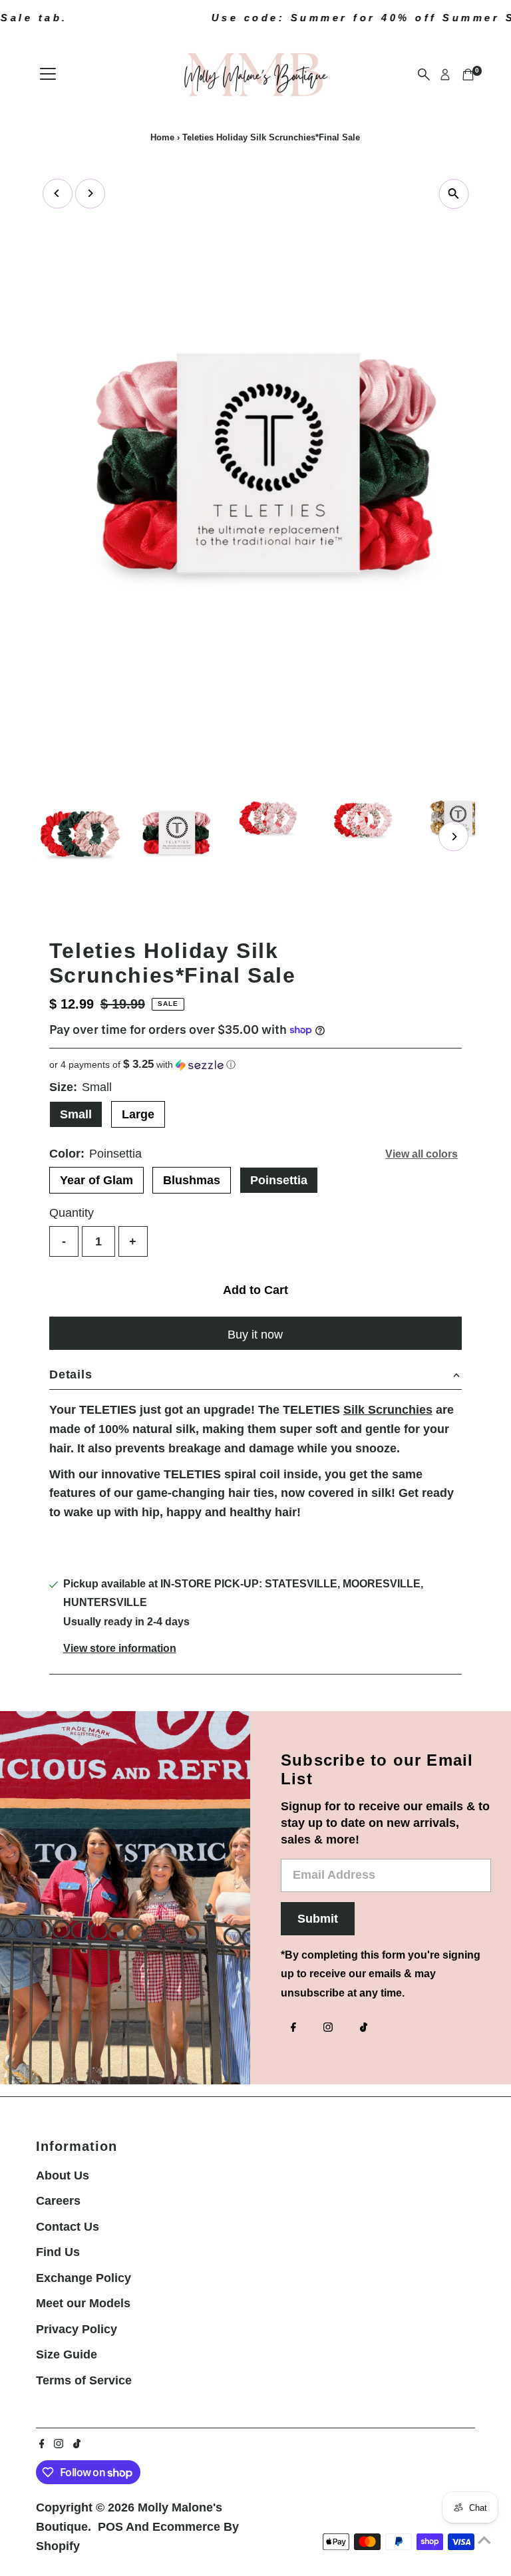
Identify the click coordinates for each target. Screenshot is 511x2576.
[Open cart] (468, 75)
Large (138, 1114)
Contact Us (68, 2227)
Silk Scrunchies (388, 1410)
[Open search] (424, 75)
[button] (255, 1065)
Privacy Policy (77, 2329)
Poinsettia (279, 1180)
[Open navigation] (48, 75)
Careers (58, 2201)
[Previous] (58, 193)
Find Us (58, 2252)
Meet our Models (83, 2303)
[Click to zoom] (453, 194)
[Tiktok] (364, 2028)
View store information (120, 1649)
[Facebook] (293, 2028)
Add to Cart (255, 1290)
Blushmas (192, 1180)
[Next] (90, 193)
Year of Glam (96, 1180)
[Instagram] (328, 2028)
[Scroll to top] (484, 2539)
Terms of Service (84, 2380)
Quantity (72, 1213)
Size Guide (67, 2354)
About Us (63, 2175)
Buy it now (255, 1335)
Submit (318, 1919)
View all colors (422, 1154)
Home (162, 137)
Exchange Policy (84, 2278)
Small (76, 1114)
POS (110, 2527)
